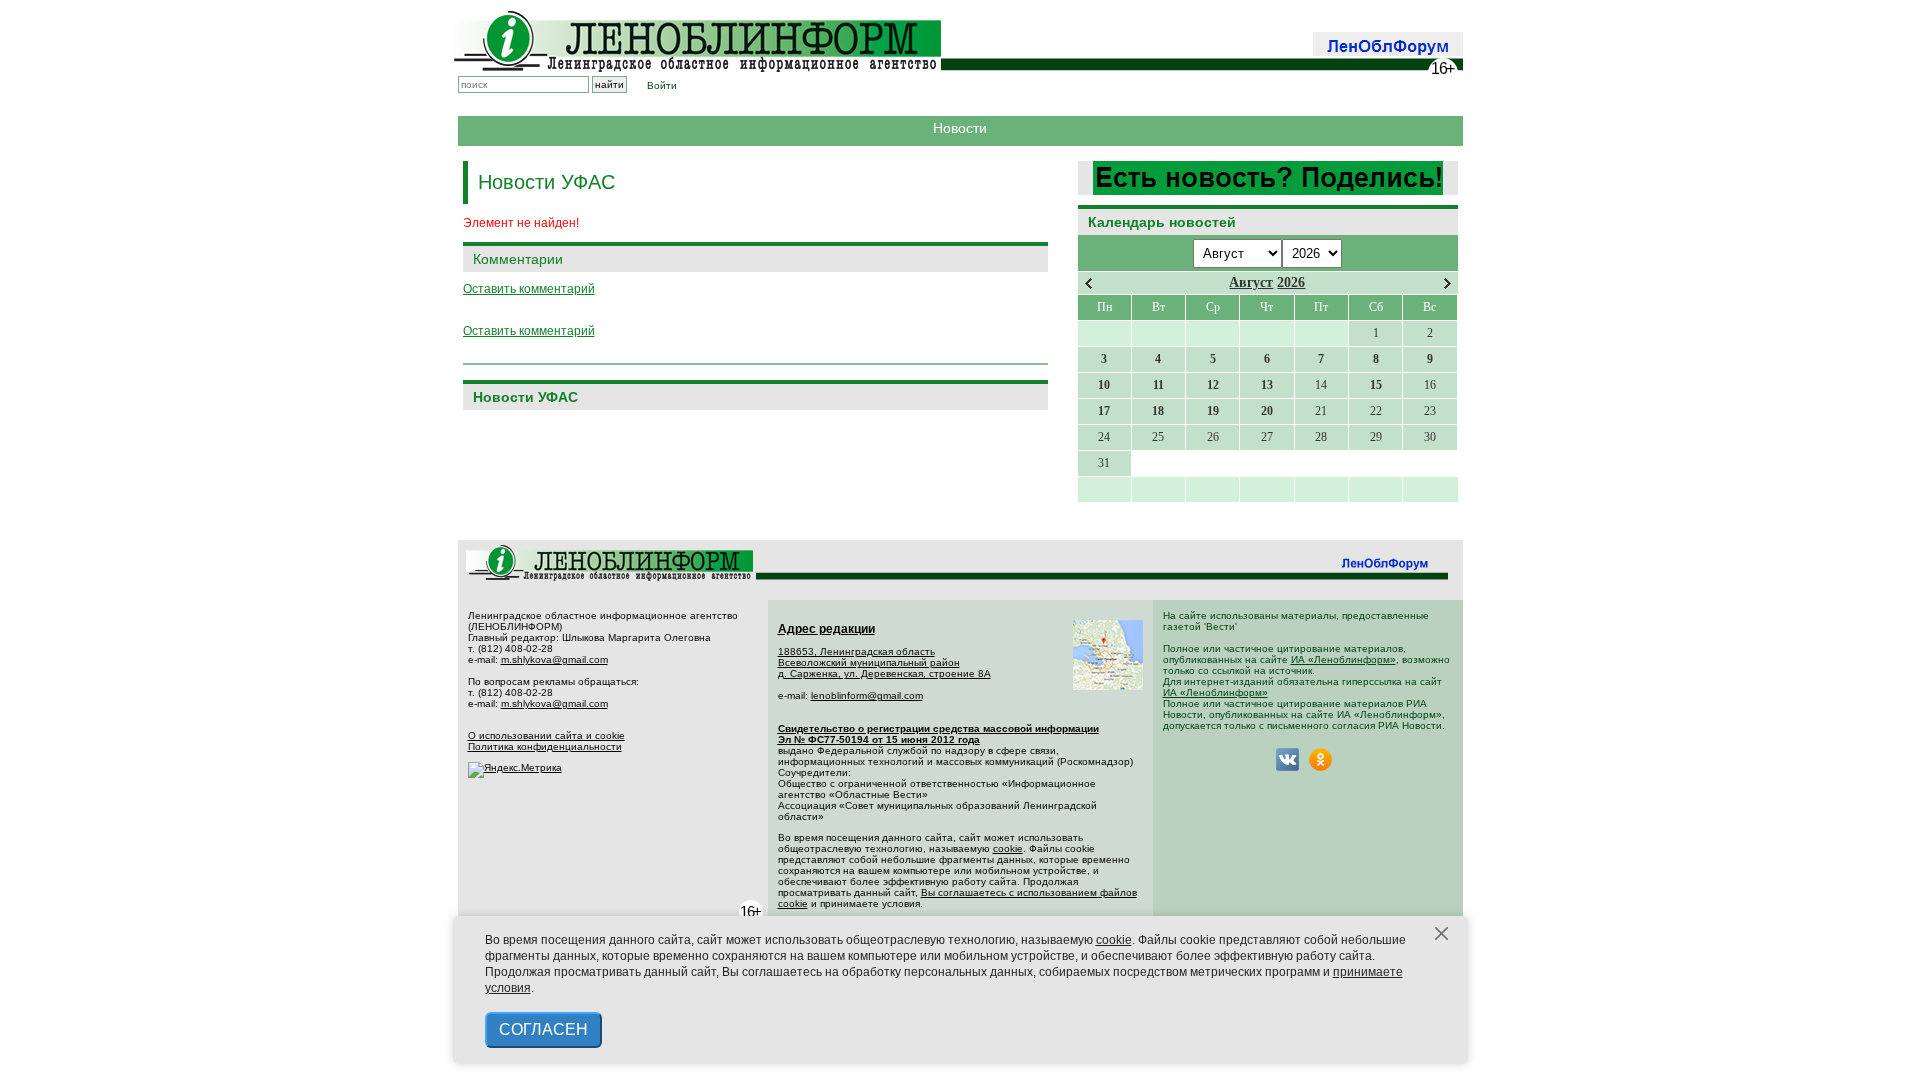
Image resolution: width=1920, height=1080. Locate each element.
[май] (1447, 283)
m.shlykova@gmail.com (554, 659)
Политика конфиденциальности (545, 746)
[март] (1088, 283)
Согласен (543, 1029)
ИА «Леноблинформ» (1343, 659)
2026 (1291, 282)
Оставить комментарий (529, 289)
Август (1251, 282)
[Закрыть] (1442, 934)
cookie (1008, 848)
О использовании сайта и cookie (546, 735)
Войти (662, 85)
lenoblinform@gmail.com (867, 695)
